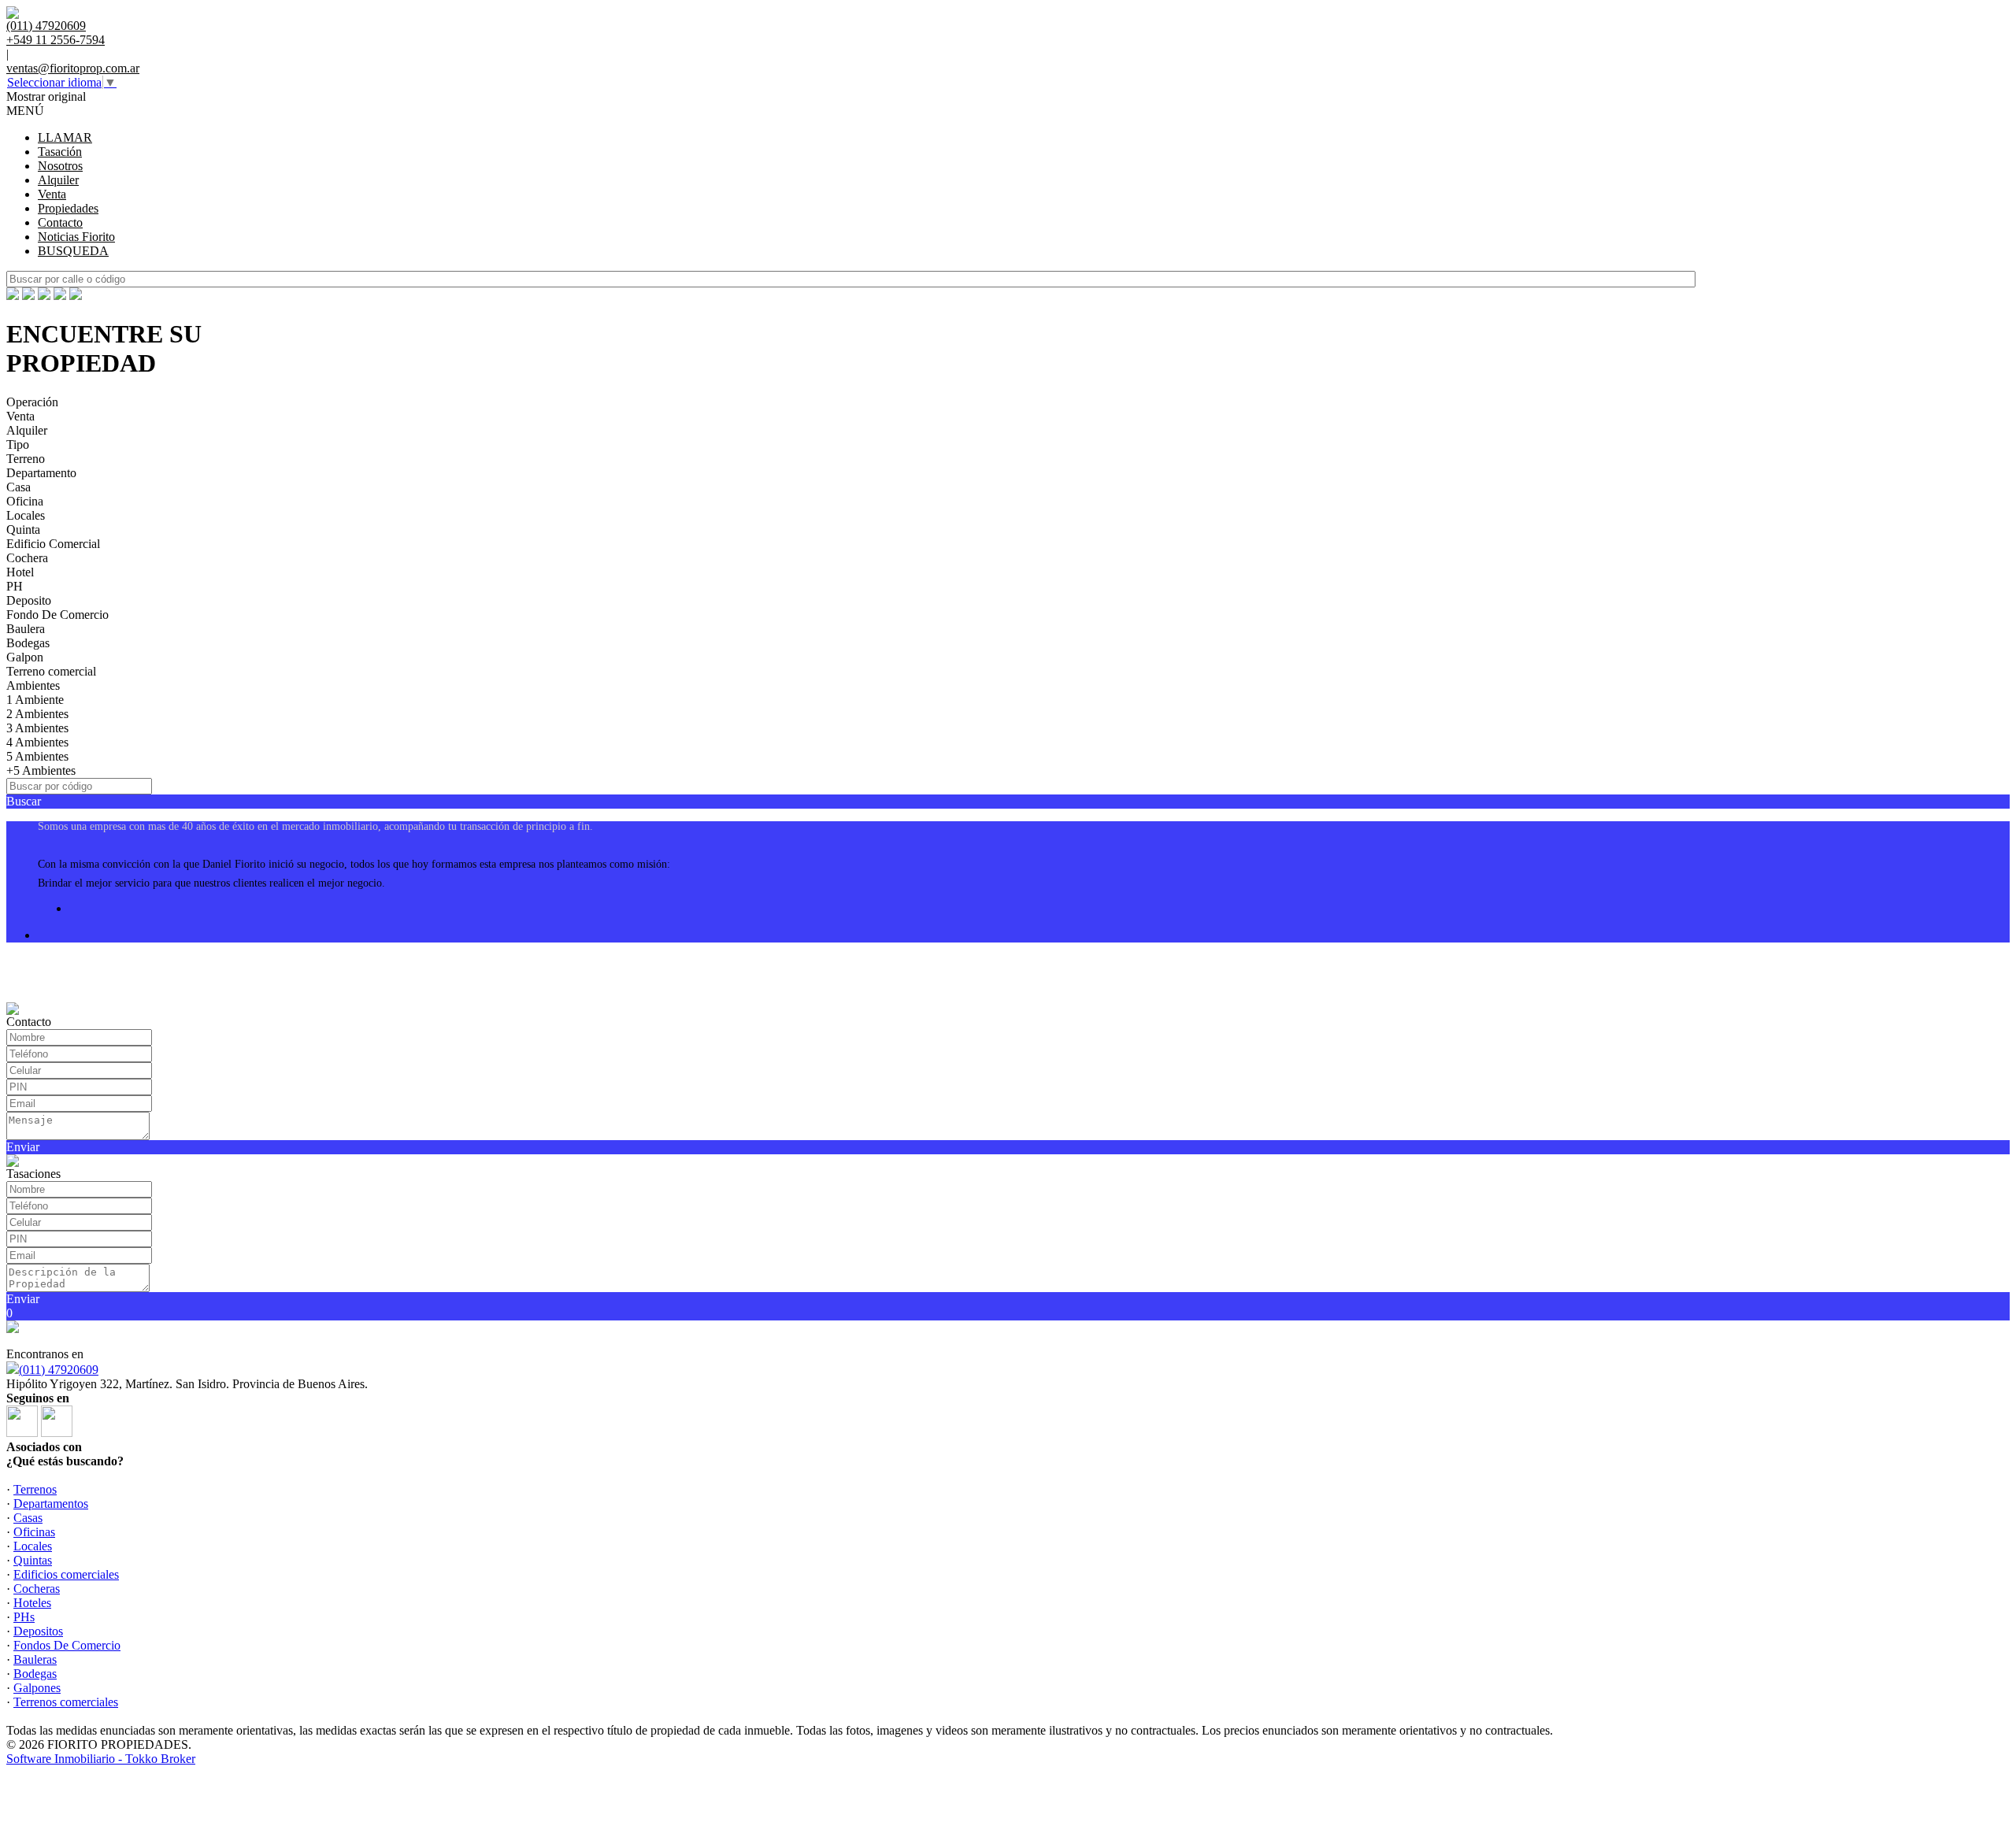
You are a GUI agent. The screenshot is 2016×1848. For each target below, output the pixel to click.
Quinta (23, 530)
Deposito (29, 600)
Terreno (26, 459)
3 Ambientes (37, 728)
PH (15, 586)
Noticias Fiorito (76, 237)
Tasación (60, 152)
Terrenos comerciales (66, 1702)
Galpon (25, 657)
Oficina (25, 501)
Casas (28, 1518)
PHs (24, 1617)
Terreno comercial (51, 671)
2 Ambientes (37, 714)
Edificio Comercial (53, 544)
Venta (52, 194)
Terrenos (35, 1489)
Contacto (60, 222)
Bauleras (35, 1659)
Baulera (26, 629)
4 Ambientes (37, 742)
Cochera (27, 558)
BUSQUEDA (73, 251)
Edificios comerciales (66, 1574)
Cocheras (37, 1589)
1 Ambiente (35, 700)
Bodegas (28, 643)
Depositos (38, 1631)
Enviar (23, 1147)
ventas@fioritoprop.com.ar (73, 68)
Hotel (20, 572)
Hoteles (32, 1603)
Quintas (33, 1560)
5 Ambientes (37, 756)
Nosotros (60, 166)
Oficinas (34, 1532)
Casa (19, 487)
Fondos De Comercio (67, 1645)
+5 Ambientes (41, 770)
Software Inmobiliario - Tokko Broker (101, 1759)
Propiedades (68, 208)
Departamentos (51, 1504)
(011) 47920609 (59, 1370)
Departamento (41, 473)
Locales (26, 515)
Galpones (37, 1688)
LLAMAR (65, 137)
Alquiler (58, 180)
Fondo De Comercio (57, 615)
